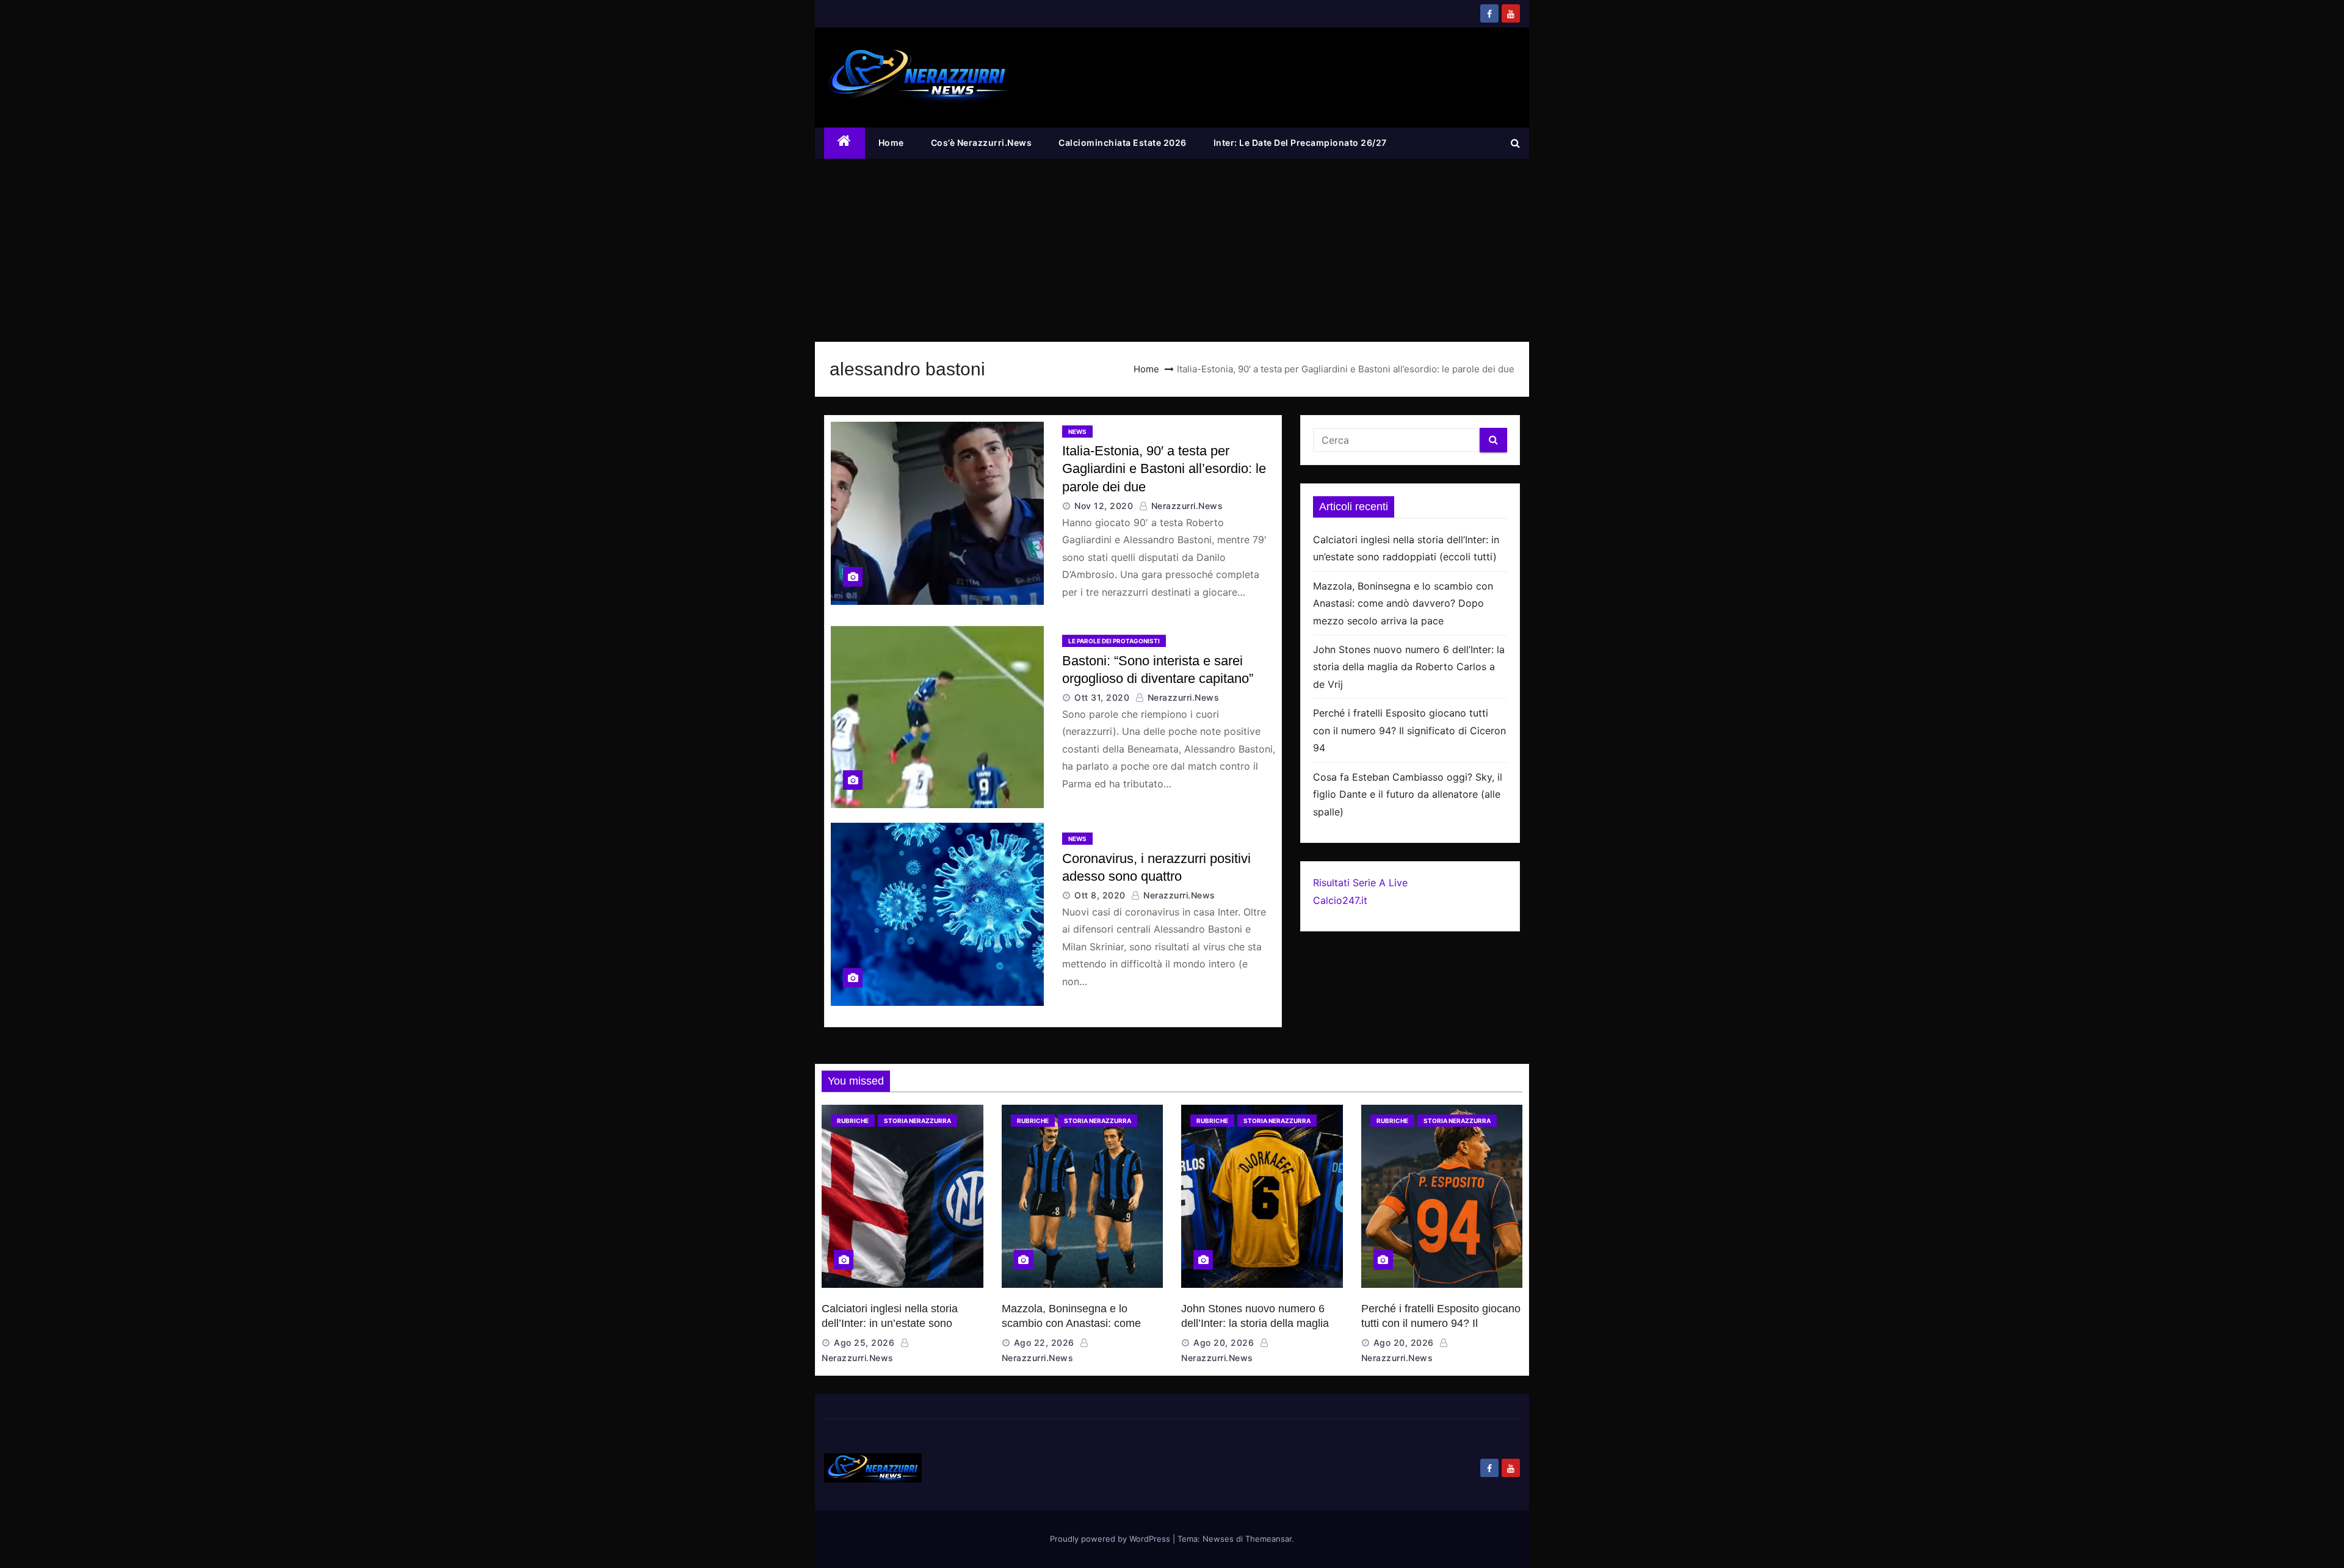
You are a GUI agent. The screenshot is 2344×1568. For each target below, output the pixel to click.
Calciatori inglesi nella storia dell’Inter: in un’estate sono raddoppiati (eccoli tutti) (890, 1323)
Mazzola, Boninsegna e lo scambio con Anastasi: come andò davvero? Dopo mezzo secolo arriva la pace (1403, 603)
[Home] (845, 143)
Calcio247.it (1340, 900)
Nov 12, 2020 (1104, 506)
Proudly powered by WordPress (1111, 1539)
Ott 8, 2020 (1100, 895)
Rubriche (853, 1121)
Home (891, 143)
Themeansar (1268, 1539)
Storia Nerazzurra (917, 1121)
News (1077, 432)
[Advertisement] (1172, 250)
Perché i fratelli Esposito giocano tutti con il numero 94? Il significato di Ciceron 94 (1409, 730)
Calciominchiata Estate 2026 (1123, 143)
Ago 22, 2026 (1044, 1342)
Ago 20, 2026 (1224, 1342)
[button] (1515, 143)
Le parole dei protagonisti (1114, 641)
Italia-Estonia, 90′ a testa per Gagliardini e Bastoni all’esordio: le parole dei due (1164, 469)
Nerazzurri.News (1185, 506)
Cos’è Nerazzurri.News (982, 143)
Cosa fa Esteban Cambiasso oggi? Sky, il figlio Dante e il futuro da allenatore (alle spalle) (1408, 794)
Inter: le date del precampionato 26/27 (1300, 143)
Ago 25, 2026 (864, 1342)
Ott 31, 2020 (1102, 697)
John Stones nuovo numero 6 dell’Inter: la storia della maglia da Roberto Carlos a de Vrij (1409, 667)
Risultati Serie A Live (1360, 883)
